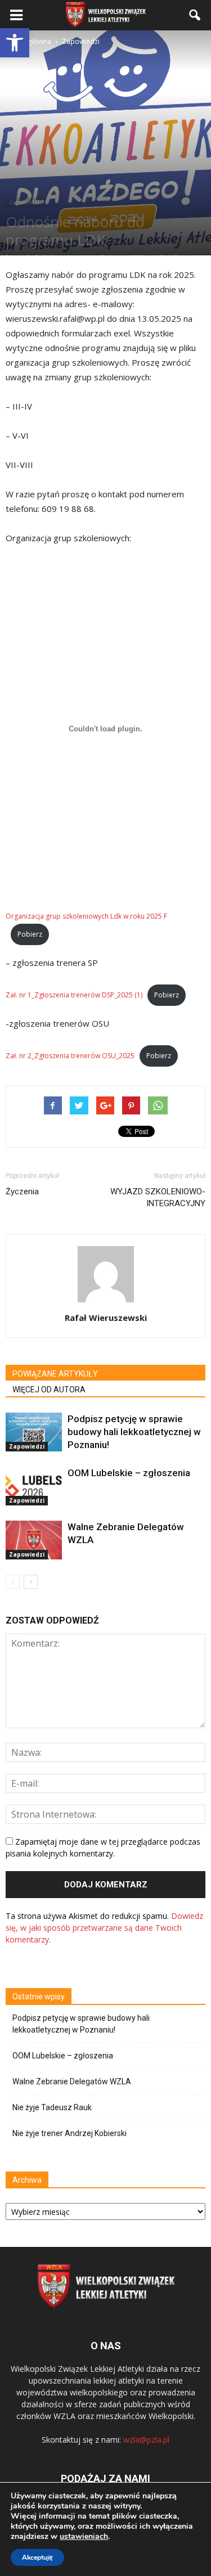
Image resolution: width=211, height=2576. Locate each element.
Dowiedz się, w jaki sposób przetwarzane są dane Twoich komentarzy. (104, 1928)
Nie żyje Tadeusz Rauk (52, 2107)
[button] (15, 43)
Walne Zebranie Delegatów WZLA (72, 2082)
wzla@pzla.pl (146, 2440)
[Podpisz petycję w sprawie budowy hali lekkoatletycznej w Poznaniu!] (34, 1432)
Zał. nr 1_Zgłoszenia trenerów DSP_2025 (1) (74, 995)
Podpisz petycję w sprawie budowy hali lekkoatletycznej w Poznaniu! (134, 1432)
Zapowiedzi (24, 202)
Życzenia (22, 1192)
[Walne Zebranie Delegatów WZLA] (34, 1540)
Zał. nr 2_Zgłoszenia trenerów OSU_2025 (70, 1056)
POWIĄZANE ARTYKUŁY (55, 1374)
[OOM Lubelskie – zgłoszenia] (34, 1486)
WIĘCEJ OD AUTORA (49, 1390)
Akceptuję (37, 2557)
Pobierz (30, 934)
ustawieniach (84, 2537)
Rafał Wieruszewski (106, 1318)
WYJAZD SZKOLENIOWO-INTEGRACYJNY (158, 1197)
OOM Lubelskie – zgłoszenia (129, 1473)
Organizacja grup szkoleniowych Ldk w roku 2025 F (86, 916)
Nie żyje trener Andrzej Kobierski (69, 2133)
